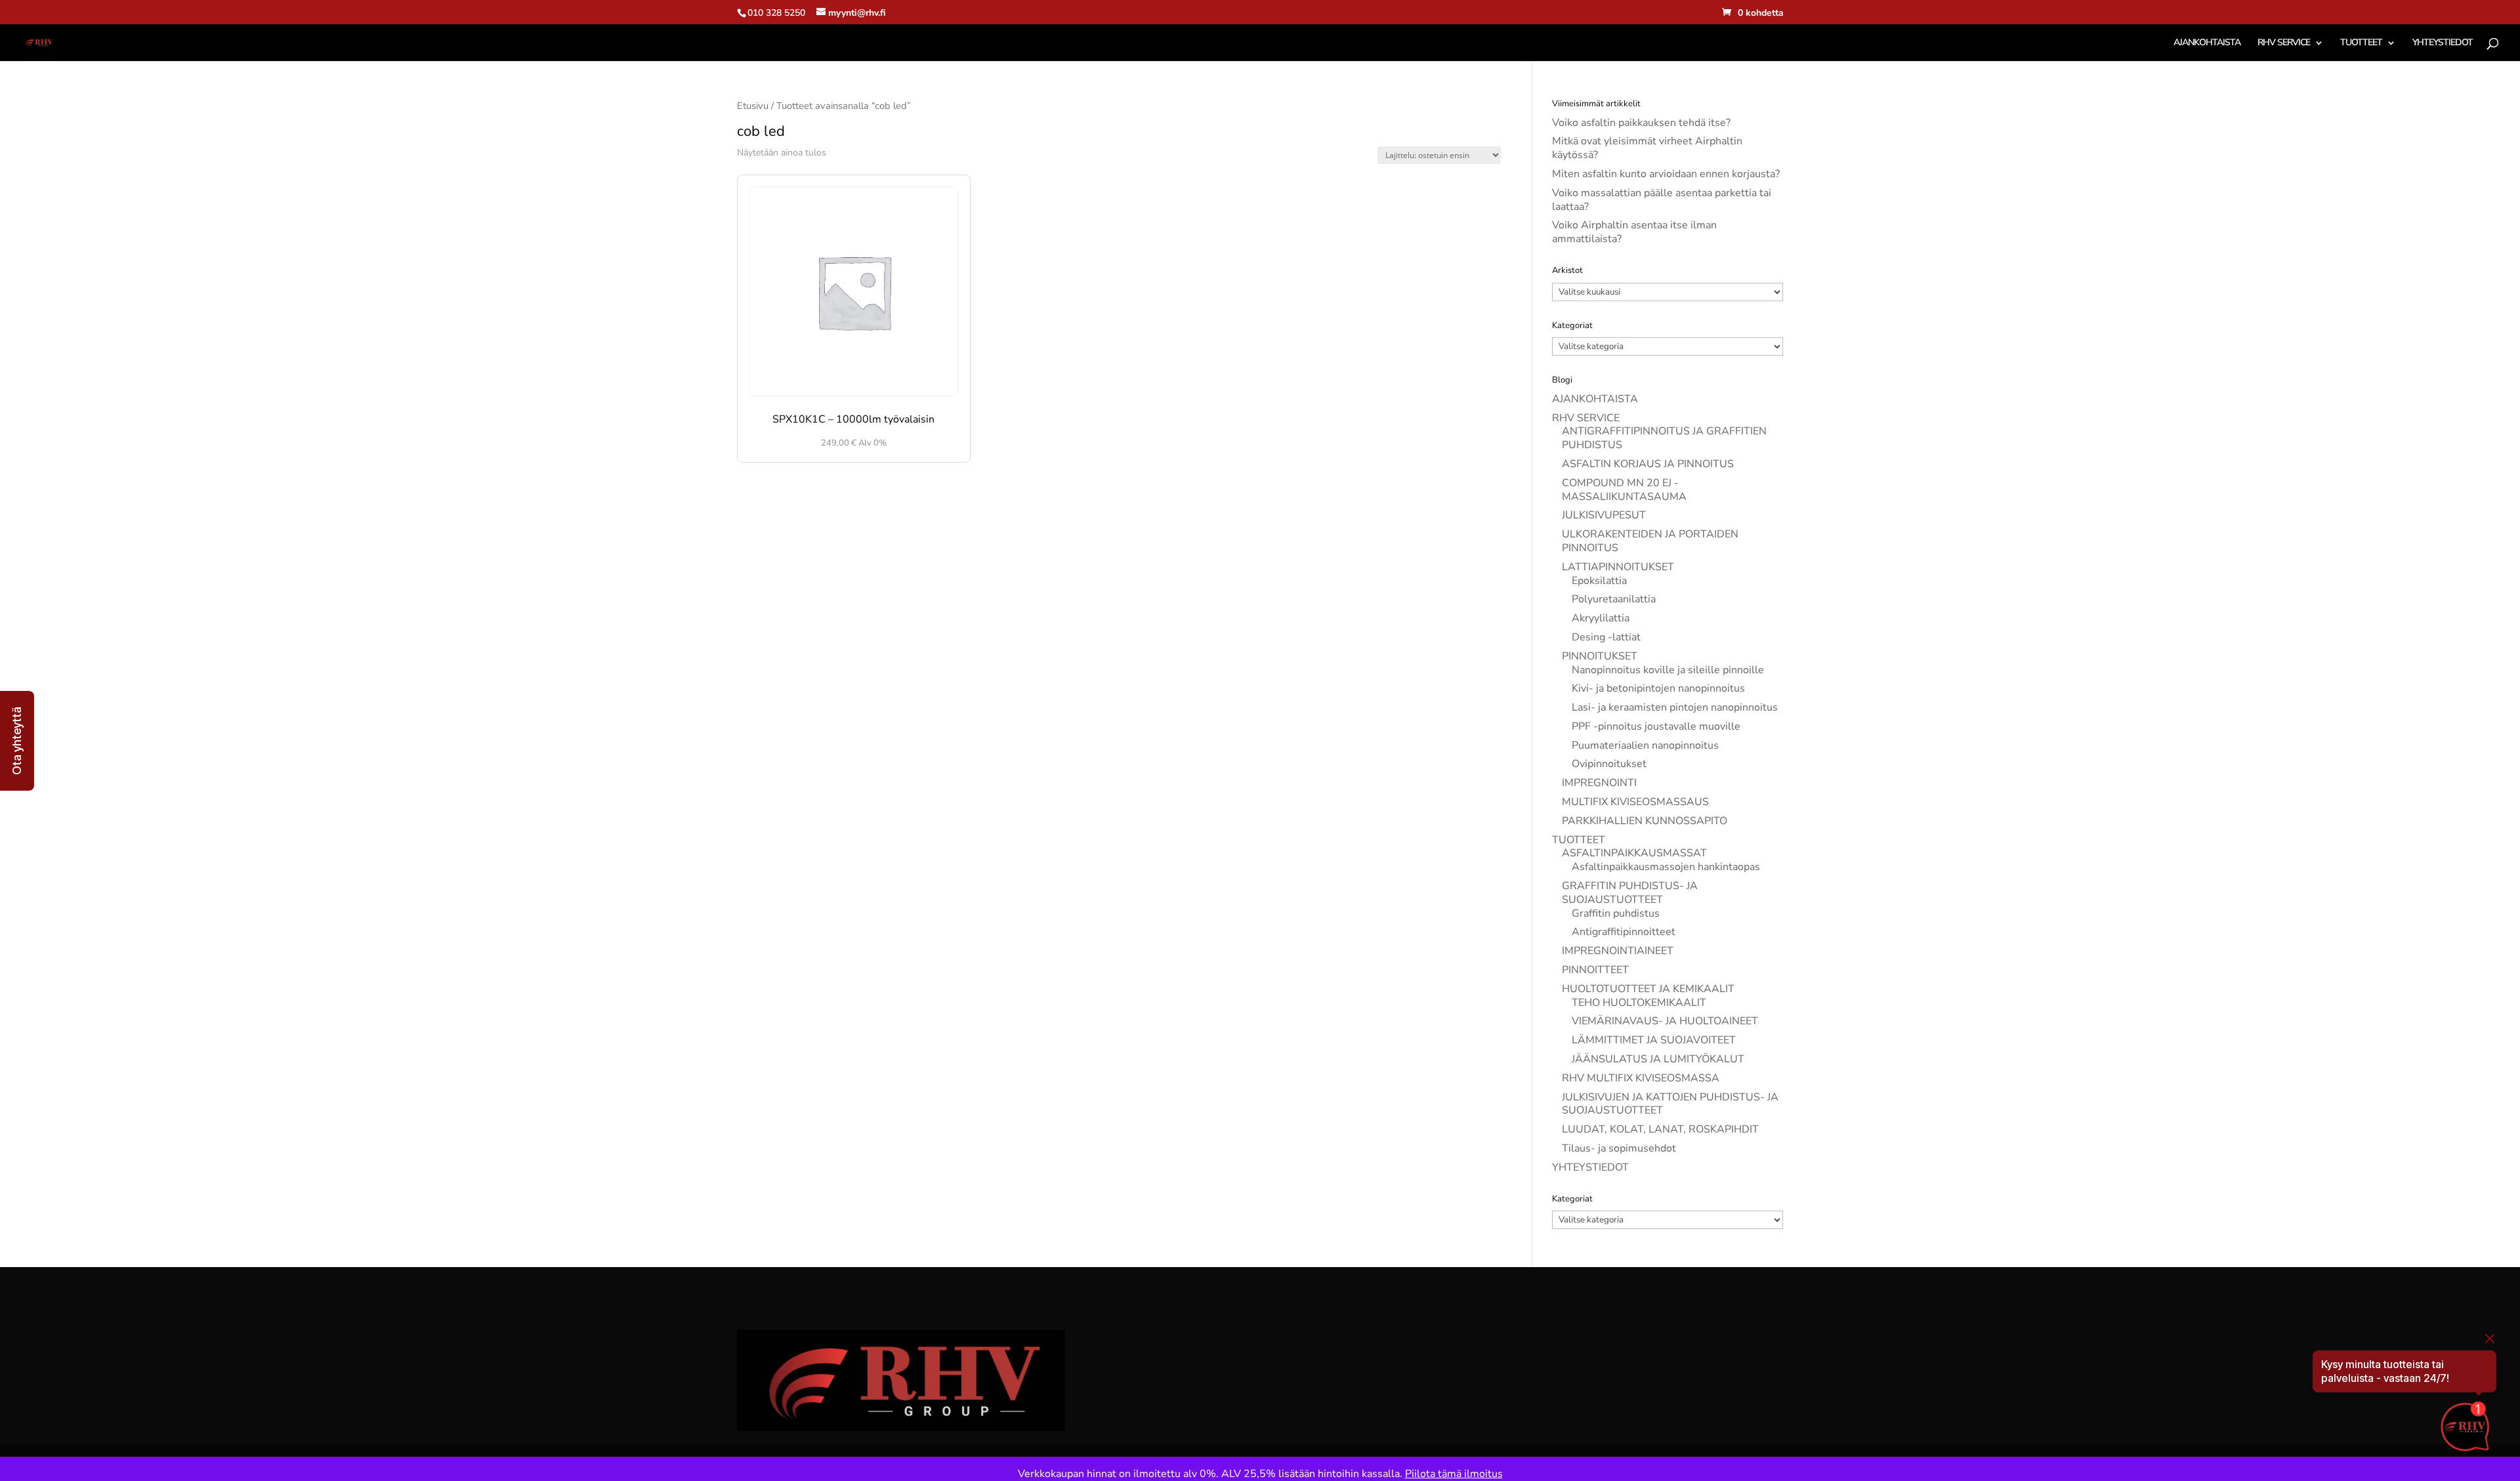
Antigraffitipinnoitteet (1624, 932)
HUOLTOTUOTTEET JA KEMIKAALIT (1648, 989)
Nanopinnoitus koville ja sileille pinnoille (1668, 670)
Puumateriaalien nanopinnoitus (1645, 745)
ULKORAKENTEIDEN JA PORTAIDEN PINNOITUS (1650, 541)
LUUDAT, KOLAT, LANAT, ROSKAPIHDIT (1660, 1129)
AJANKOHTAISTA (2207, 43)
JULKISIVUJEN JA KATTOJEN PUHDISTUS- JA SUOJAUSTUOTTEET (1670, 1104)
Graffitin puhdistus (1616, 913)
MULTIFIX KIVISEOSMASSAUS (1635, 802)
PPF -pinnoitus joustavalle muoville (1656, 726)
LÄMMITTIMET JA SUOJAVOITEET (1654, 1040)
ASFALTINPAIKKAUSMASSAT (1634, 853)
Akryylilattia (1601, 618)
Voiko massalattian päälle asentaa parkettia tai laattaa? (1662, 200)
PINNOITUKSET (1600, 656)
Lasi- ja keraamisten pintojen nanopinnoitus (1675, 707)
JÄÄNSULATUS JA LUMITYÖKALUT (1658, 1059)
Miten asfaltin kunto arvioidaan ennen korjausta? (1666, 174)
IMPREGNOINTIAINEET (1618, 951)
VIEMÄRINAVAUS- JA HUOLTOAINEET (1665, 1021)
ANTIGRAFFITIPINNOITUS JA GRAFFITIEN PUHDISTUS (1664, 438)
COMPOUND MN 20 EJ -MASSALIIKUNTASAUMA (1624, 490)
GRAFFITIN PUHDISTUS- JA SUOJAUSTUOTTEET (1630, 893)
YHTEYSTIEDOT (2443, 43)
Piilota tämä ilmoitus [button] (1454, 1474)
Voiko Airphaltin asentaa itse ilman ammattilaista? (1634, 232)
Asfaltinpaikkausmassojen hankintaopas (1666, 867)
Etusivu (753, 106)
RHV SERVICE (2284, 43)
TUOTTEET (2361, 43)
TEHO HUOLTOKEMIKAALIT (1639, 1003)
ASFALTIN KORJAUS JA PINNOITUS (1648, 464)
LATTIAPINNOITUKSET (1618, 567)
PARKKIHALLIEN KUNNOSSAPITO (1645, 821)
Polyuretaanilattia (1614, 599)
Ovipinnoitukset (1609, 764)
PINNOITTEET (1595, 970)
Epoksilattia (1599, 581)
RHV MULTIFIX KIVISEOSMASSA (1641, 1078)
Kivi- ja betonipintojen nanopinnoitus (1658, 688)
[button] (17, 741)
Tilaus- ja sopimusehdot (1619, 1148)
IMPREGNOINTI (1599, 783)
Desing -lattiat (1606, 637)
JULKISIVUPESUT (1604, 515)
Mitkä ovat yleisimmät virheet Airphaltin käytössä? (1647, 148)
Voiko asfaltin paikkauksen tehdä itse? (1641, 123)
